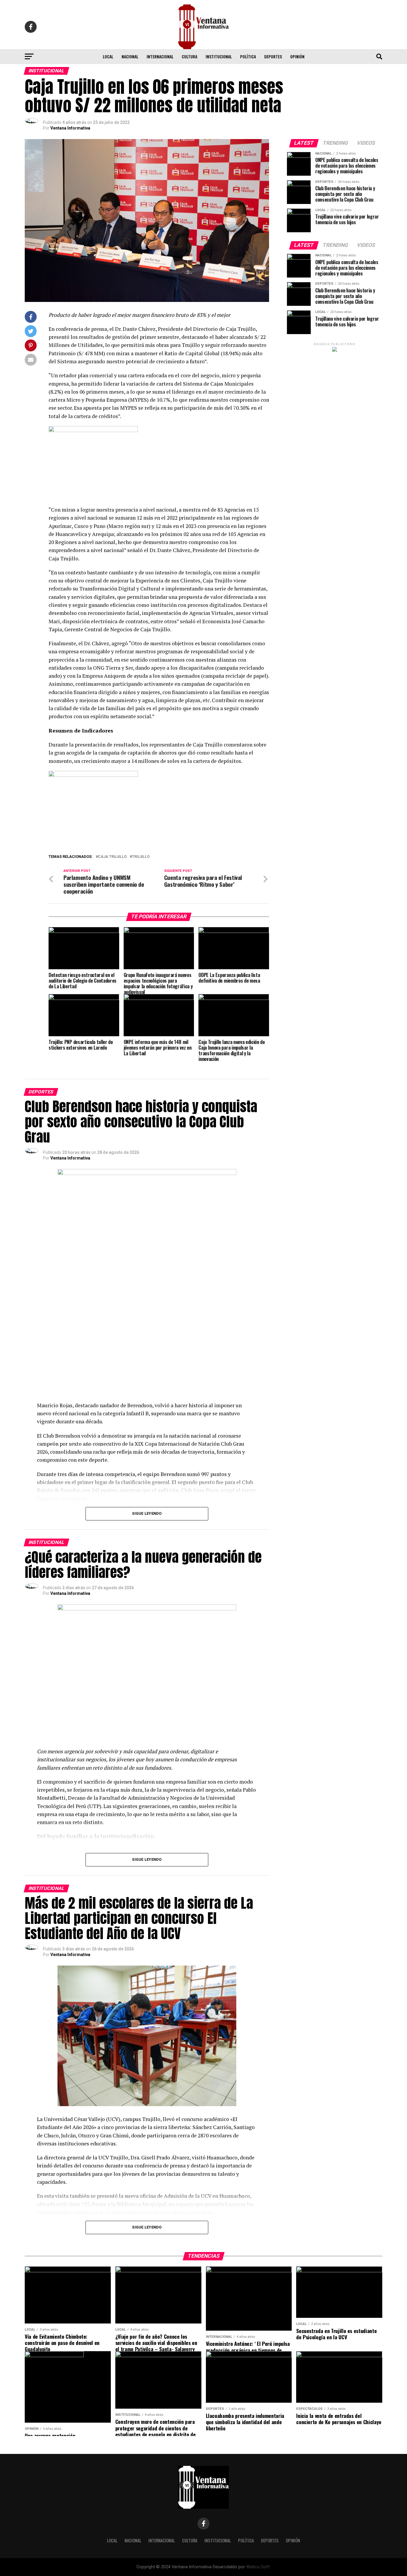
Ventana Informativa (70, 128)
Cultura (189, 56)
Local (108, 56)
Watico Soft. (258, 2567)
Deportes (273, 56)
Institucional (219, 56)
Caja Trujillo (112, 857)
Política (248, 56)
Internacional (160, 56)
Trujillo (141, 857)
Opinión (297, 56)
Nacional (130, 56)
